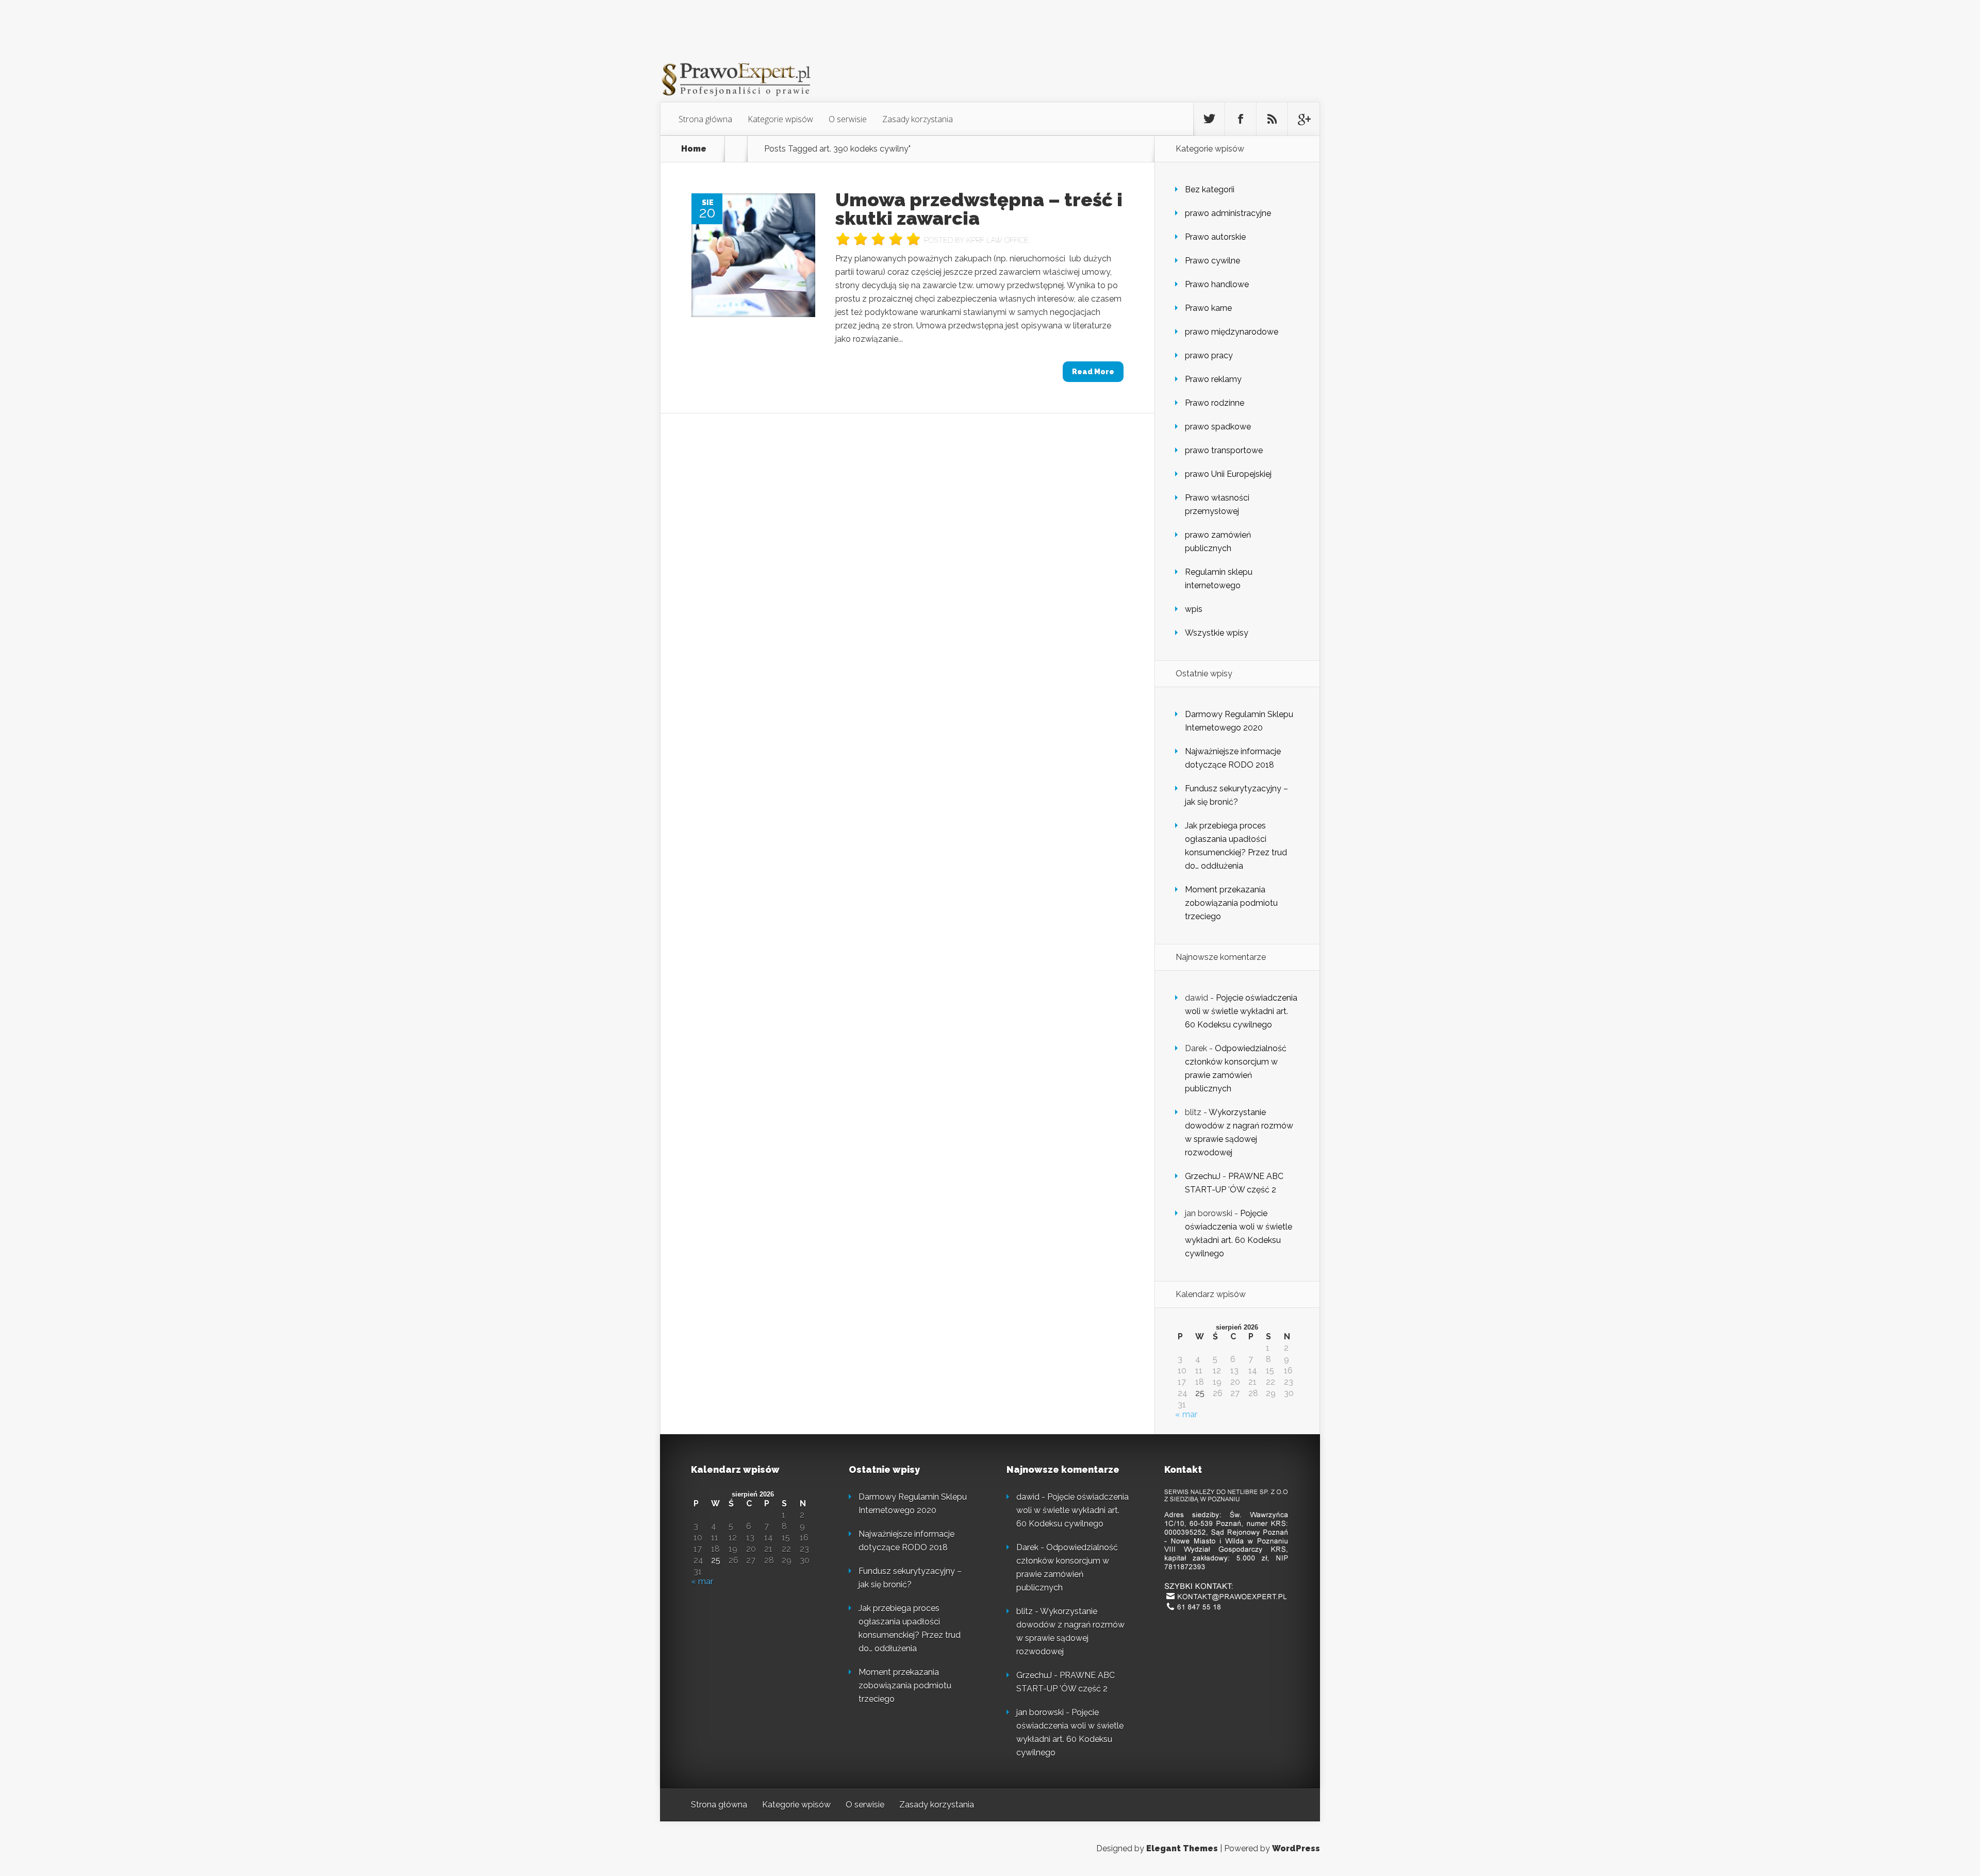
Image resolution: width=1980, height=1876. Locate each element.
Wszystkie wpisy (1217, 633)
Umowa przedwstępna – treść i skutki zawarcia (979, 209)
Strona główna (705, 119)
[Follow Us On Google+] (1303, 119)
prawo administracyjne (1228, 213)
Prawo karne (1208, 308)
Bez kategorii (1210, 189)
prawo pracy (1209, 355)
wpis (1194, 609)
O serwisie (848, 119)
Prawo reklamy (1213, 379)
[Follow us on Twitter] (1209, 119)
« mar (1186, 1414)
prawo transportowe (1224, 450)
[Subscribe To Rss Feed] (1272, 119)
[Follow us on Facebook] (1241, 119)
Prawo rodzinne (1215, 403)
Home (694, 149)
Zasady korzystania (918, 119)
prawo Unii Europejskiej (1228, 474)
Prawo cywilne (1212, 261)
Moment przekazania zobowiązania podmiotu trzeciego (1231, 903)
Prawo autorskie (1215, 237)
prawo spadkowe (1218, 427)
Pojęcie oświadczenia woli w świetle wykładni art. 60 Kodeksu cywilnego (1241, 1011)
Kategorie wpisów (780, 119)
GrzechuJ (1203, 1176)
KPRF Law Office (997, 240)
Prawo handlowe (1217, 284)
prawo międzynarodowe (1232, 332)
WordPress (1296, 1848)
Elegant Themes (1182, 1848)
